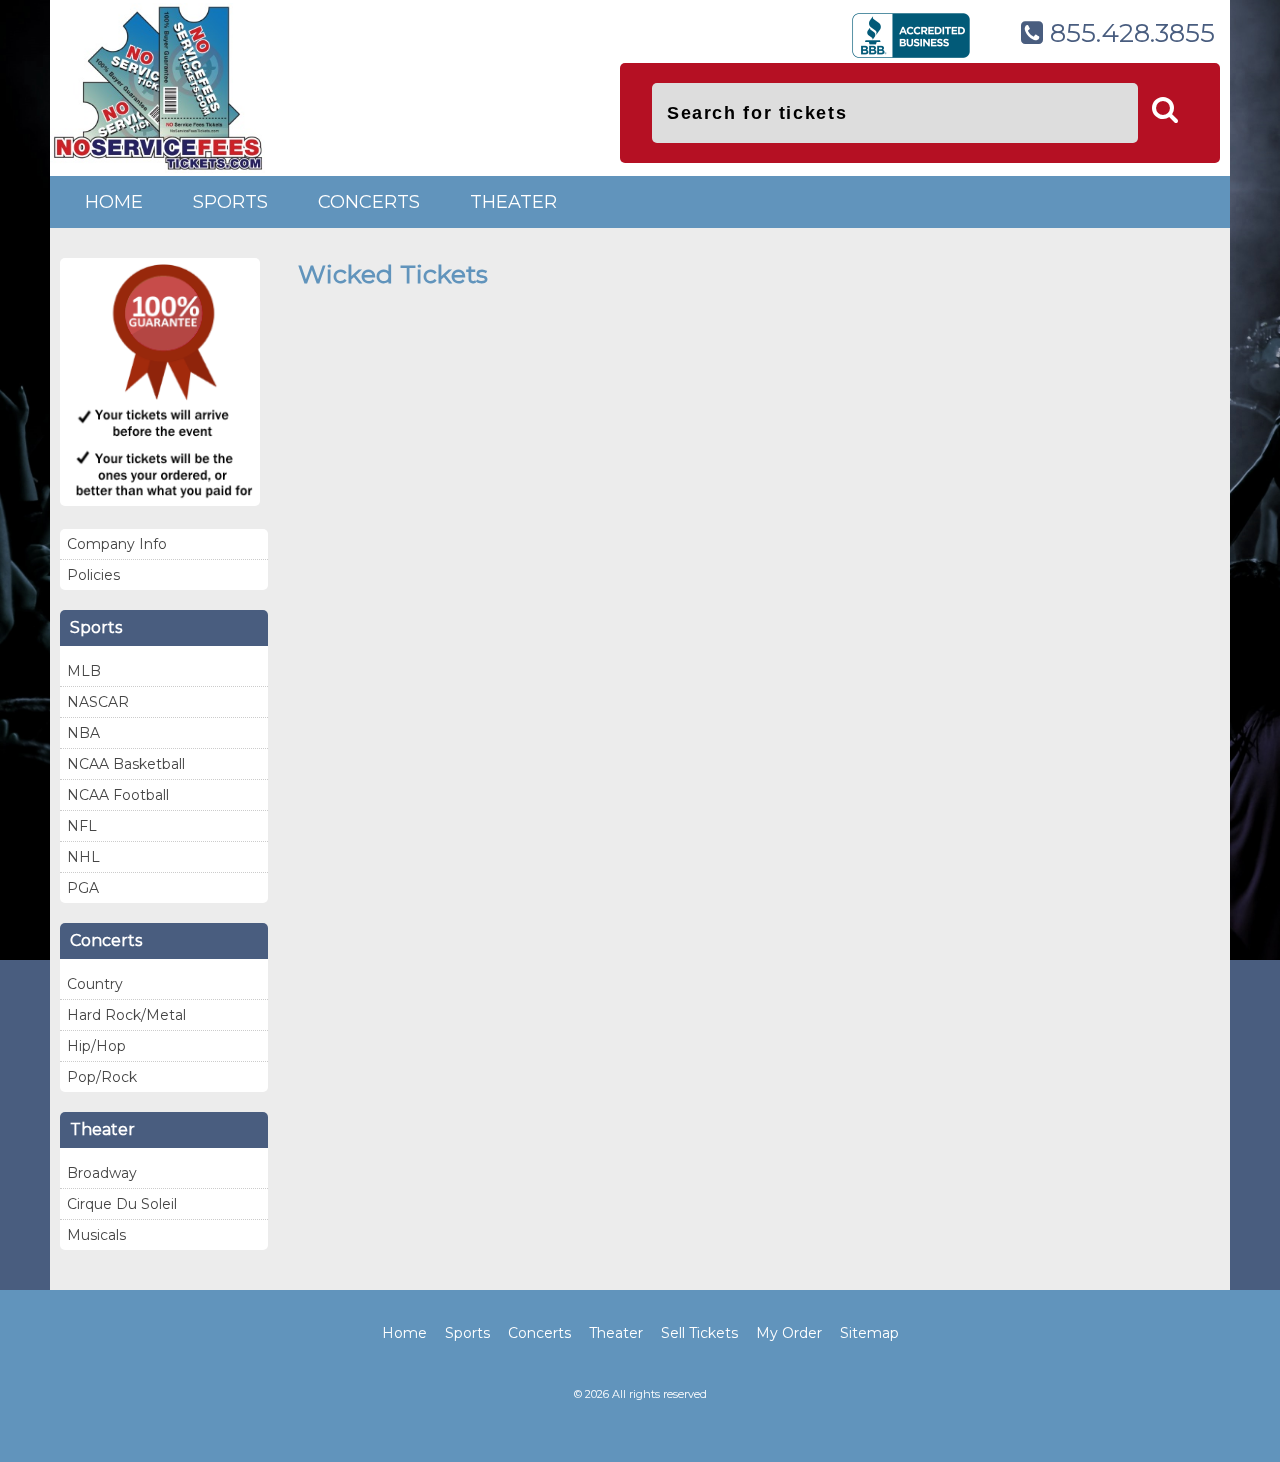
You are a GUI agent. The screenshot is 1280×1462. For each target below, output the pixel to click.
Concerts (369, 202)
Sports (230, 202)
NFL (82, 826)
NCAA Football (118, 795)
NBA (83, 733)
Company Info (117, 544)
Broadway (102, 1173)
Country (95, 984)
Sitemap (869, 1333)
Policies (93, 575)
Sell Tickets (699, 1333)
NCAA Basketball (126, 764)
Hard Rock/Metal (126, 1015)
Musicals (96, 1235)
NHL (83, 857)
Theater (513, 202)
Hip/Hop (96, 1046)
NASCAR (98, 702)
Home (114, 202)
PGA (83, 888)
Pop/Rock (102, 1077)
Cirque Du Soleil (122, 1204)
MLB (84, 671)
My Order (789, 1333)
